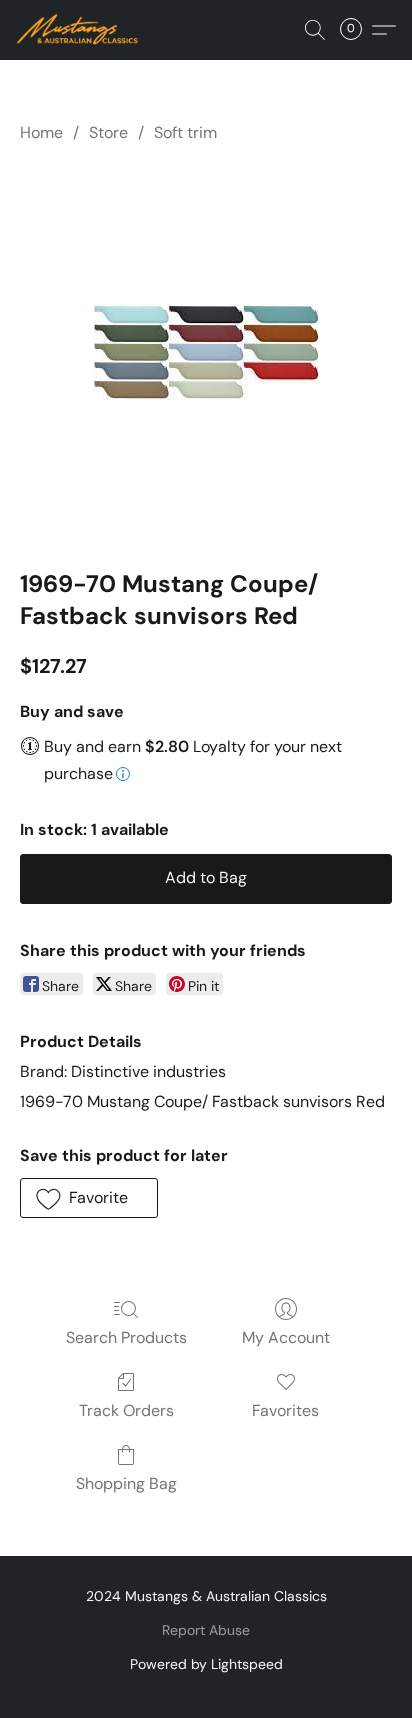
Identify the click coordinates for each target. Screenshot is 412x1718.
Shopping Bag (126, 1483)
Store (108, 132)
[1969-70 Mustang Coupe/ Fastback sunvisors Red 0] (206, 352)
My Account (286, 1337)
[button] (81, 30)
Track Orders (126, 1410)
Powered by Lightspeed (206, 1664)
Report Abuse (206, 1630)
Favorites (285, 1410)
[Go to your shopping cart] (357, 30)
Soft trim (185, 132)
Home (41, 132)
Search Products (126, 1337)
